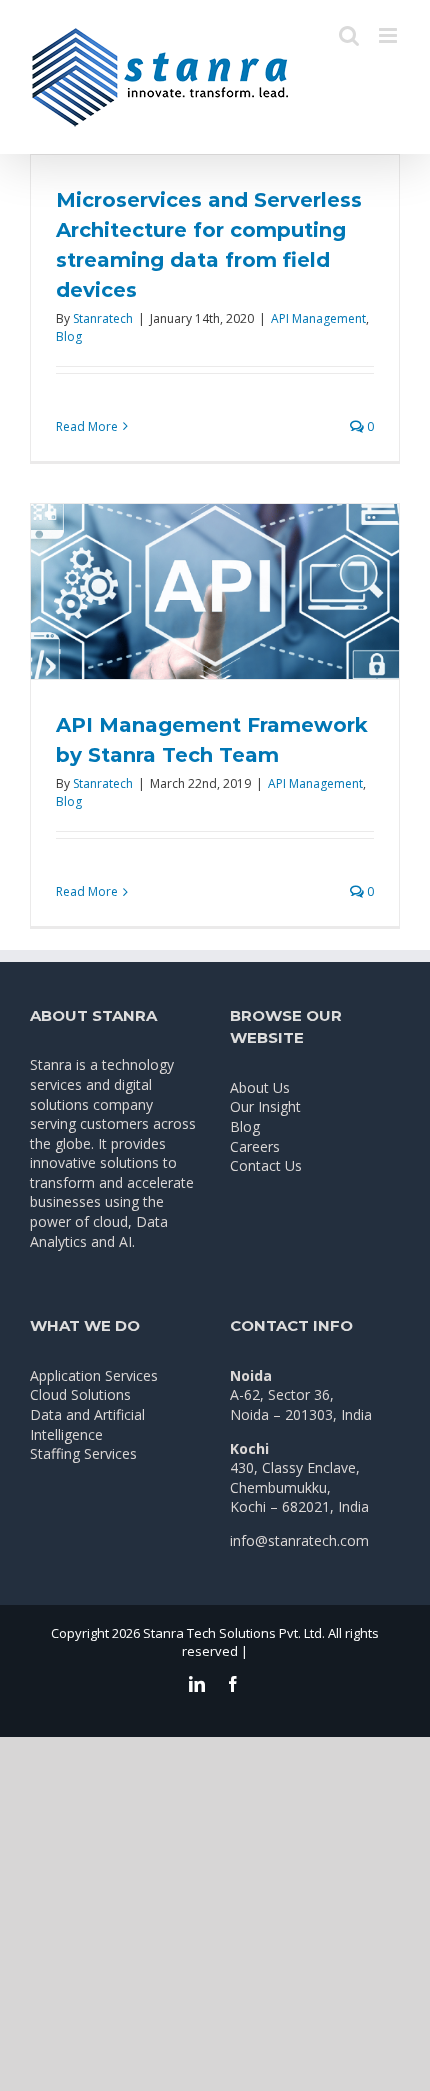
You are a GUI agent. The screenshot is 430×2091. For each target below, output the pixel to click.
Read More (87, 427)
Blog (69, 336)
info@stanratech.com (299, 1540)
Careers (255, 1146)
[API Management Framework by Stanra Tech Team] (215, 591)
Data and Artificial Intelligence (87, 1424)
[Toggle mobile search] (349, 35)
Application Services (94, 1375)
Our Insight (265, 1106)
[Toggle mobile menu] (389, 35)
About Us (260, 1087)
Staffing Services (83, 1453)
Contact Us (266, 1165)
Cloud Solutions (80, 1394)
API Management (318, 318)
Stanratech (103, 318)
